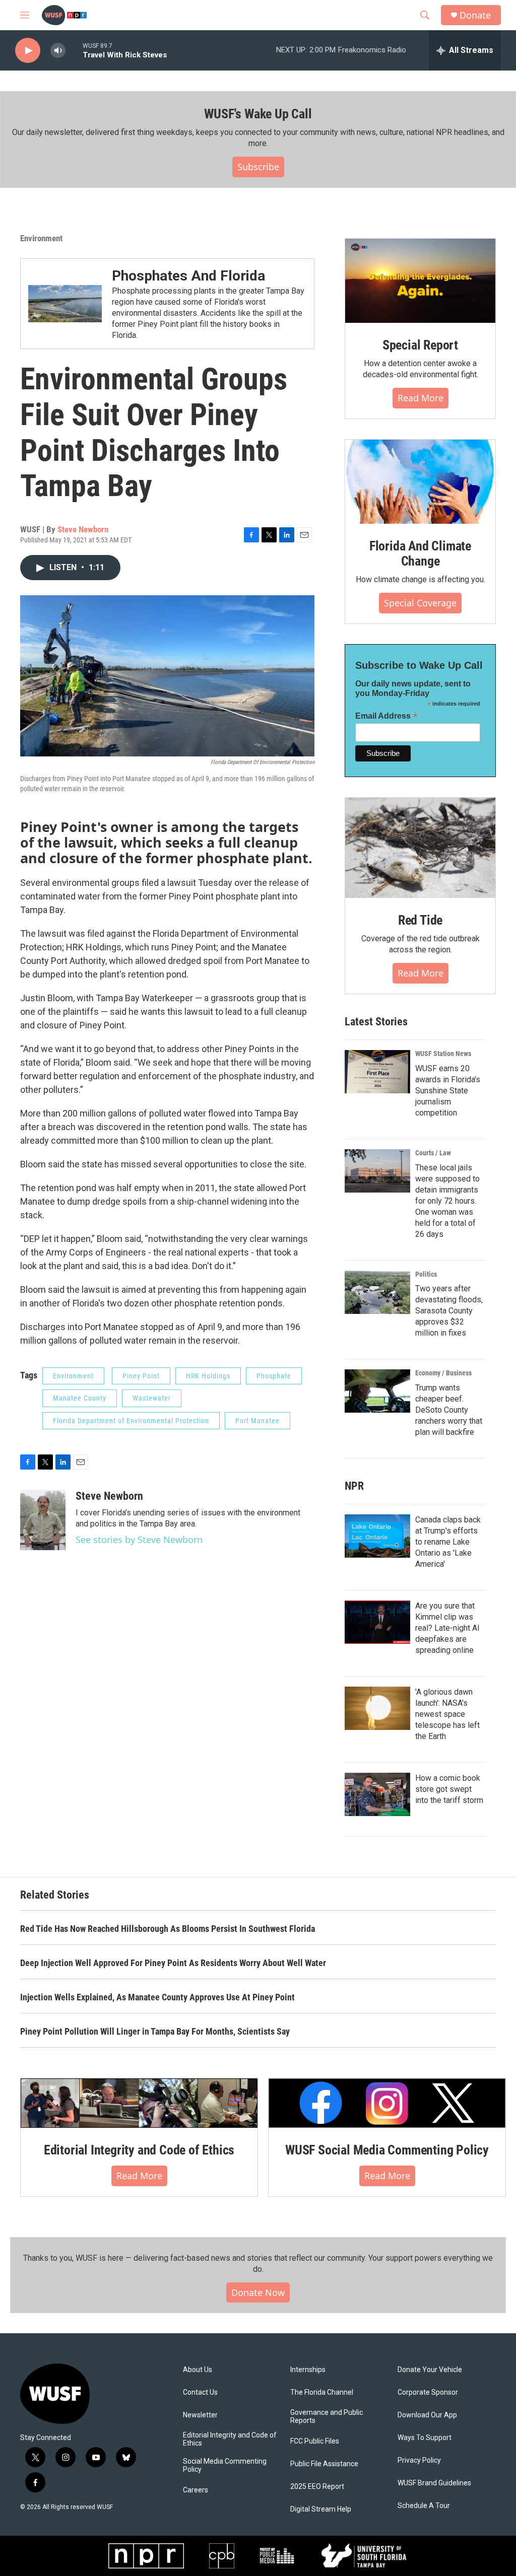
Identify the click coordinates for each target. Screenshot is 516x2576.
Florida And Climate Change (420, 553)
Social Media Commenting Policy (225, 2465)
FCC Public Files (315, 2441)
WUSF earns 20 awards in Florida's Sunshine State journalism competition (448, 1091)
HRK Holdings (208, 1376)
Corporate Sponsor (428, 2392)
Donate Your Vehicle (430, 2370)
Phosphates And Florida (188, 276)
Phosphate (274, 1376)
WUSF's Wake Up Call (258, 114)
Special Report (420, 345)
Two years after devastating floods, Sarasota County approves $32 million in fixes (449, 1311)
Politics (426, 1274)
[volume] (58, 51)
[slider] (74, 50)
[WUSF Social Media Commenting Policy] (387, 2103)
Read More (421, 398)
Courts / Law (433, 1153)
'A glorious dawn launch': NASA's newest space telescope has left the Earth (447, 1714)
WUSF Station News (443, 1054)
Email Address (386, 716)
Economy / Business (443, 1373)
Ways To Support (425, 2438)
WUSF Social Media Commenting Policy (387, 2150)
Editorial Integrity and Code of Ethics (139, 2150)
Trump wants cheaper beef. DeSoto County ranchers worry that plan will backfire (449, 1410)
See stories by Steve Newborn (139, 1540)
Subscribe (258, 167)
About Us (198, 2370)
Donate (475, 15)
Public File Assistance (324, 2464)
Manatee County (80, 1398)
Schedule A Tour (424, 2506)
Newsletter (200, 2415)
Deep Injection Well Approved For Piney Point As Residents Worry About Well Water (173, 1963)
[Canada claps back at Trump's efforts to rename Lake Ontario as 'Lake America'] (377, 1536)
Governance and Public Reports (327, 2417)
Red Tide (420, 920)
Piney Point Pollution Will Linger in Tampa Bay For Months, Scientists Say (155, 2031)
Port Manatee (257, 1421)
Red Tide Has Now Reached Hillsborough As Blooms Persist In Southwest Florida (168, 1929)
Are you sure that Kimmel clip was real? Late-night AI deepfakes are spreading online (447, 1628)
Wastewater (152, 1398)
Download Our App (427, 2415)
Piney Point (141, 1376)
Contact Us (200, 2392)
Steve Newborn (83, 529)
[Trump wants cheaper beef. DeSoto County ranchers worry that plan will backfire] (377, 1391)
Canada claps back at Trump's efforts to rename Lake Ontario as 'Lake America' (448, 1542)
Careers (196, 2490)
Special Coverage (420, 603)
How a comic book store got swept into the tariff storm (449, 1789)
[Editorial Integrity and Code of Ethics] (139, 2103)
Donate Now (258, 2292)
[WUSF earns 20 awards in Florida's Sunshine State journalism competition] (377, 1072)
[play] (28, 51)
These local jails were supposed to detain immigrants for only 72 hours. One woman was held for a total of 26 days (447, 1201)
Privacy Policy (419, 2460)
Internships (308, 2370)
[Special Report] (420, 281)
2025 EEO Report (317, 2487)
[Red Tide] (420, 848)
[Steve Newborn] (43, 1520)
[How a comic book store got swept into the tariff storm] (377, 1794)
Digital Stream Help (321, 2509)
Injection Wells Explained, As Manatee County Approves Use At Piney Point (157, 1997)
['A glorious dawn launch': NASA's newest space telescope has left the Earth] (377, 1708)
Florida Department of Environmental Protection (131, 1421)
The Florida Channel (322, 2392)
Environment (41, 238)
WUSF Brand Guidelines (434, 2483)
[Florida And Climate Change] (420, 482)
